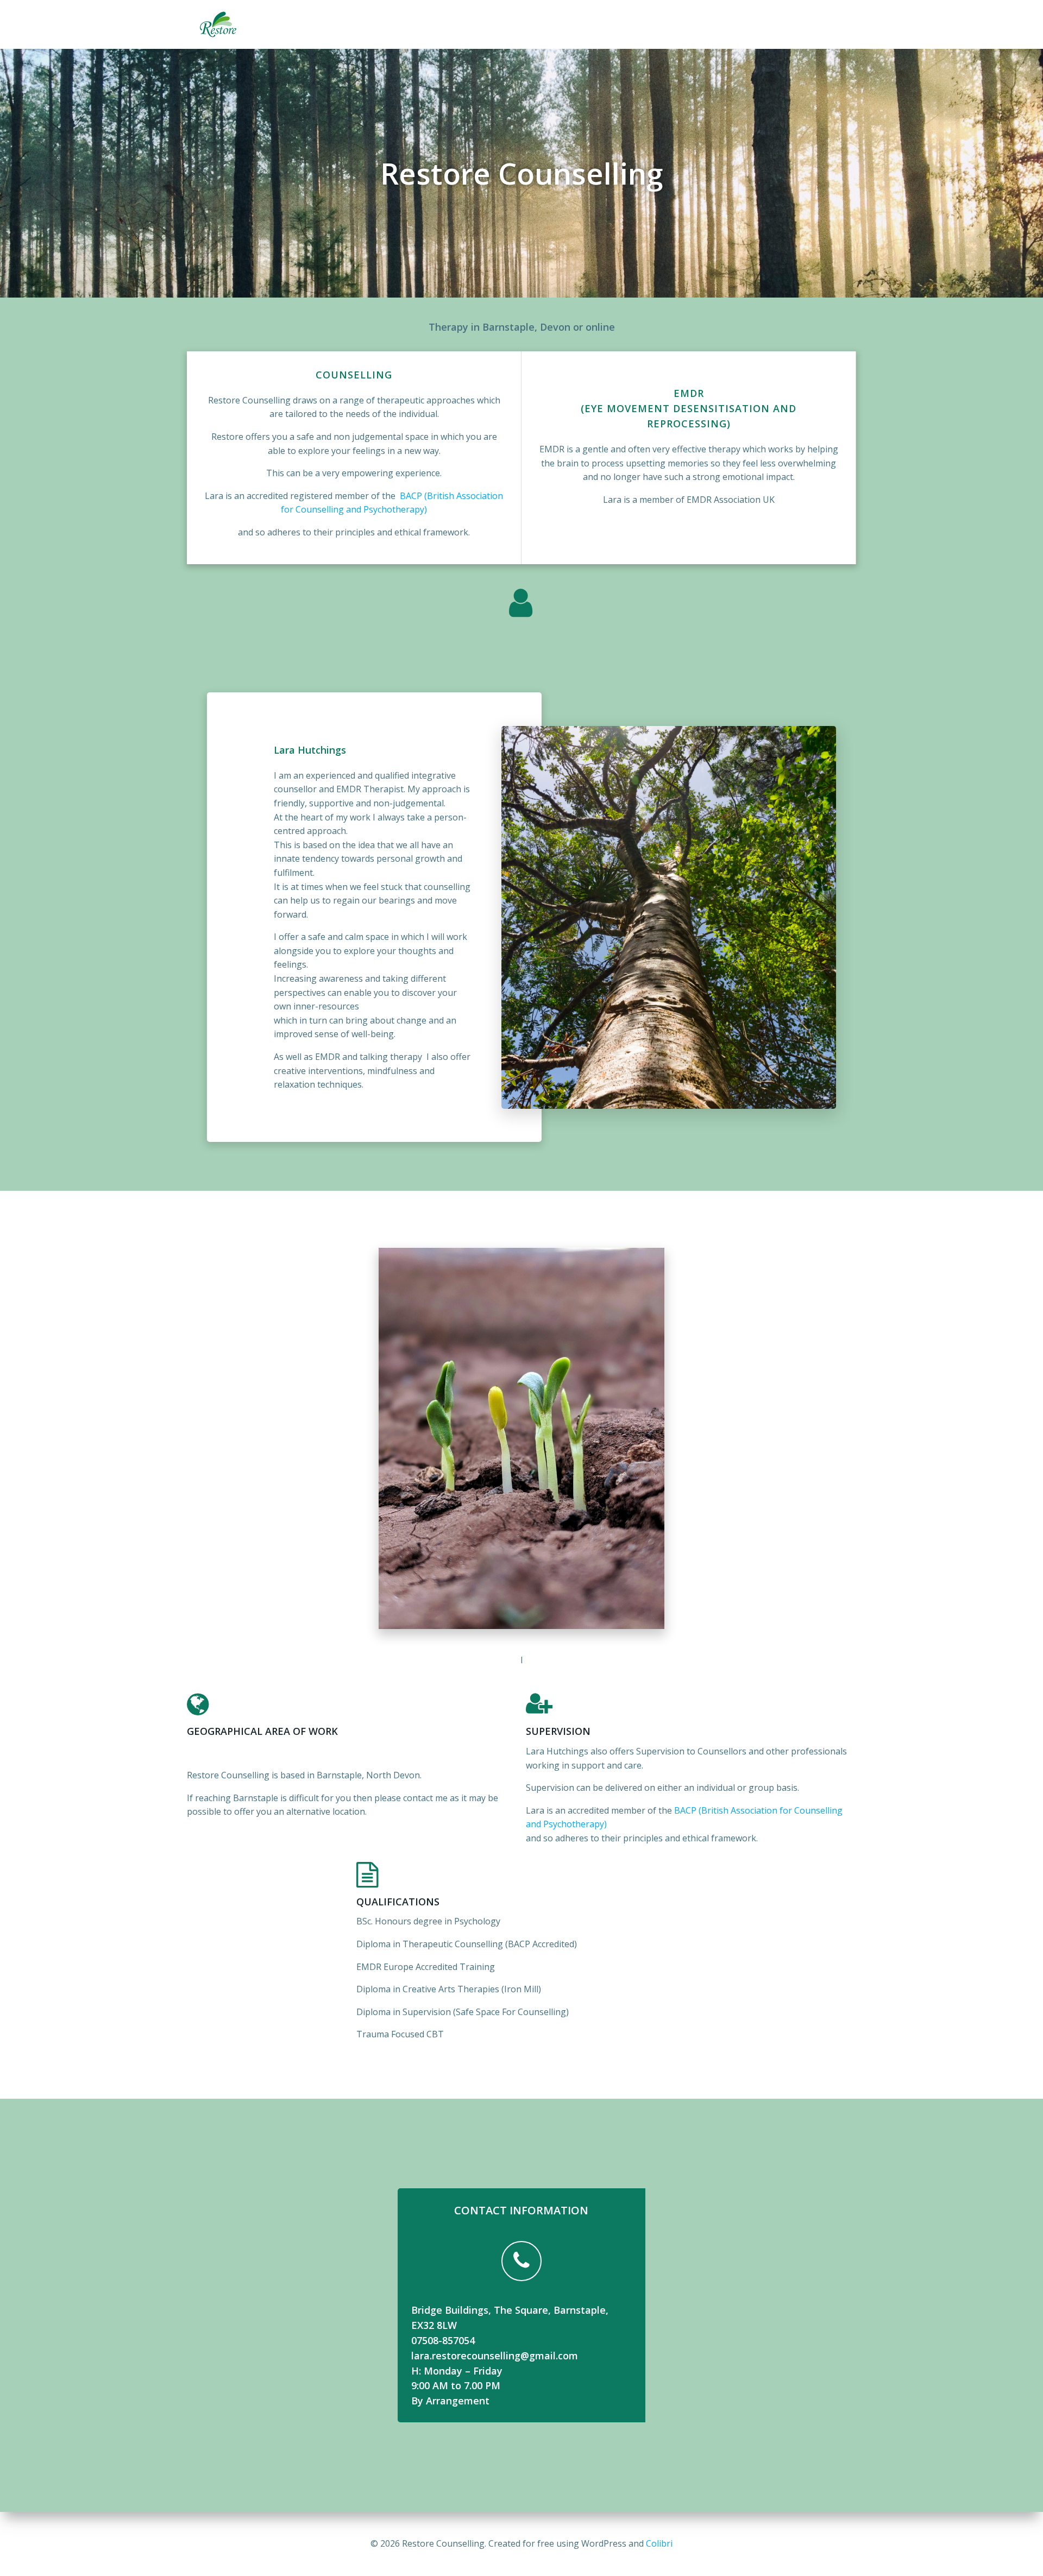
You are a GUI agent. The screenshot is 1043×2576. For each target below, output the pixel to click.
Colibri (659, 2543)
